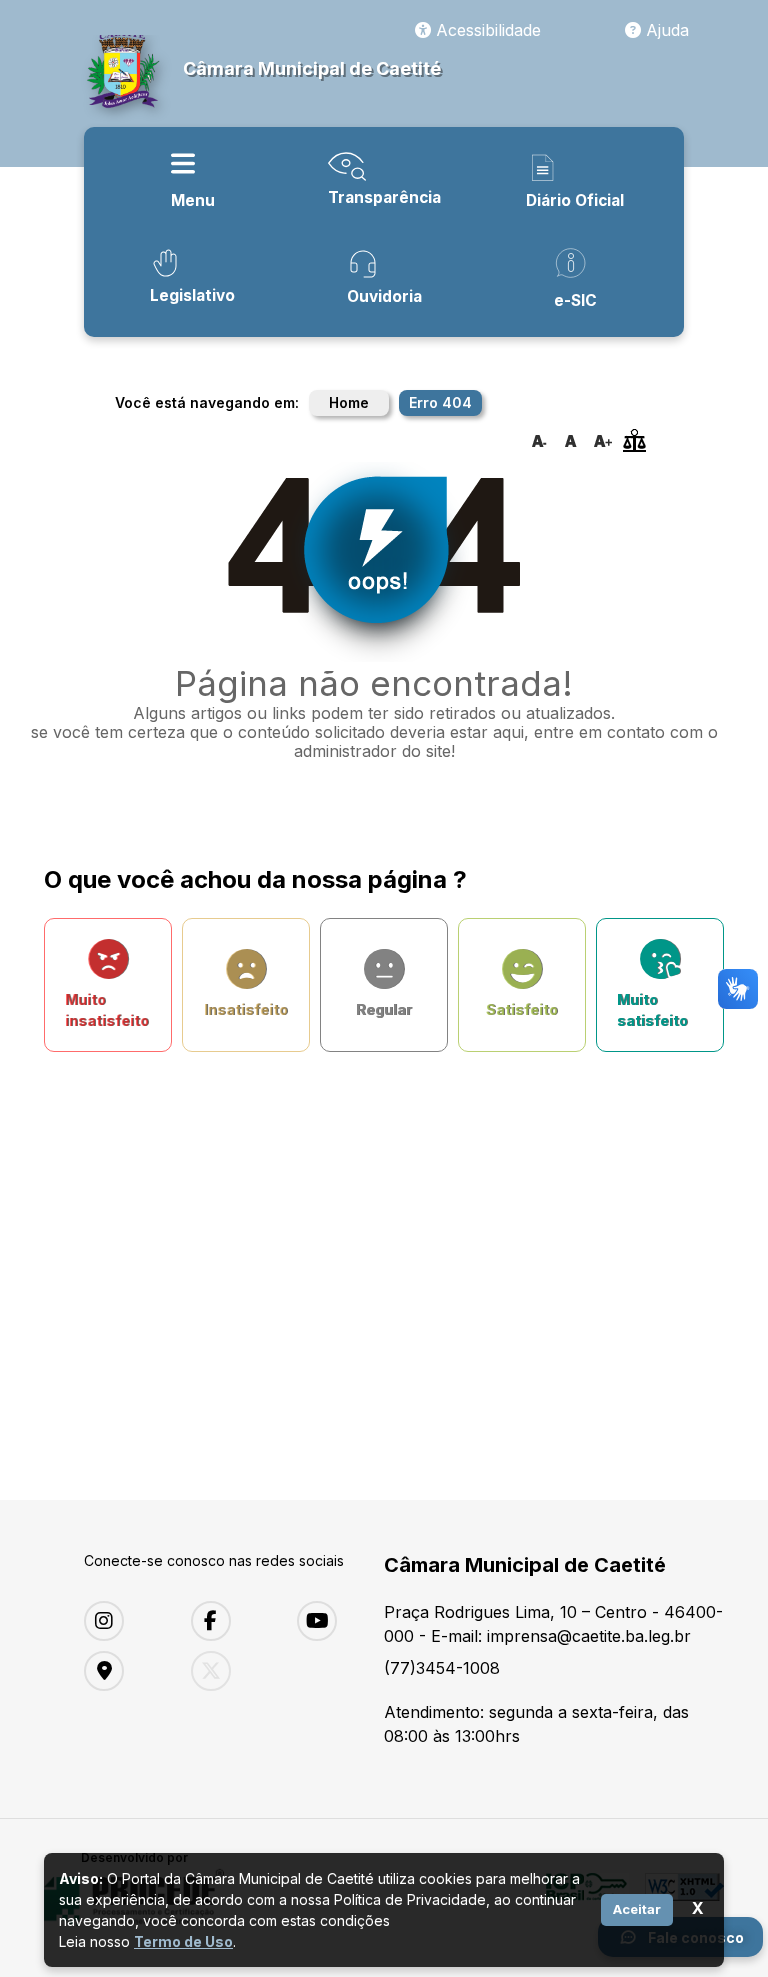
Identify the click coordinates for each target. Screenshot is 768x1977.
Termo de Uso (183, 1941)
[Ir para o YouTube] (335, 1621)
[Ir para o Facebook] (229, 1621)
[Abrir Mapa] (122, 1671)
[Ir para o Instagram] (122, 1621)
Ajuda (665, 30)
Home (349, 402)
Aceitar (637, 1909)
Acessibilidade (486, 30)
